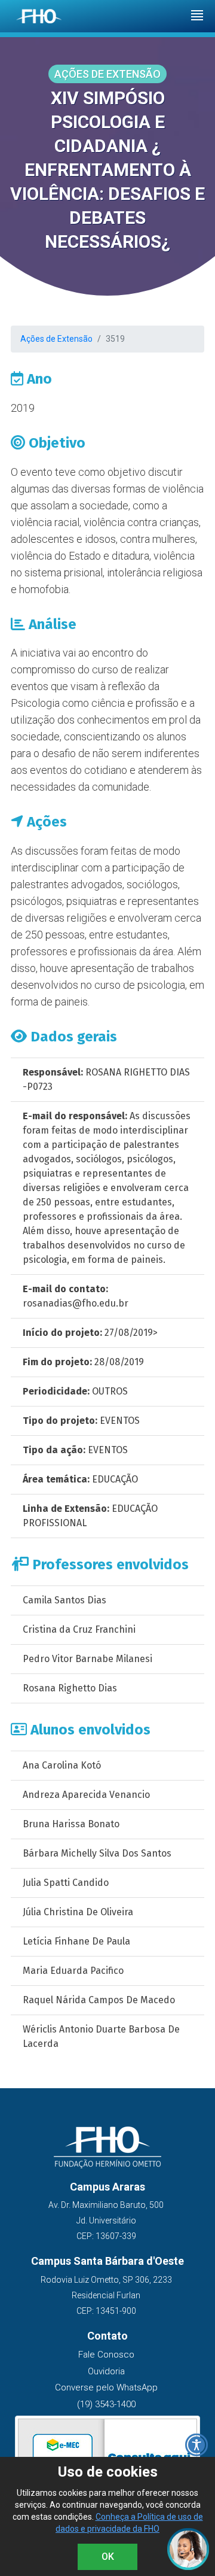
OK (108, 2557)
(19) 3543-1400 (106, 2404)
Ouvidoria (106, 2371)
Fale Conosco (106, 2355)
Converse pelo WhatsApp (106, 2387)
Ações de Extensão (56, 339)
